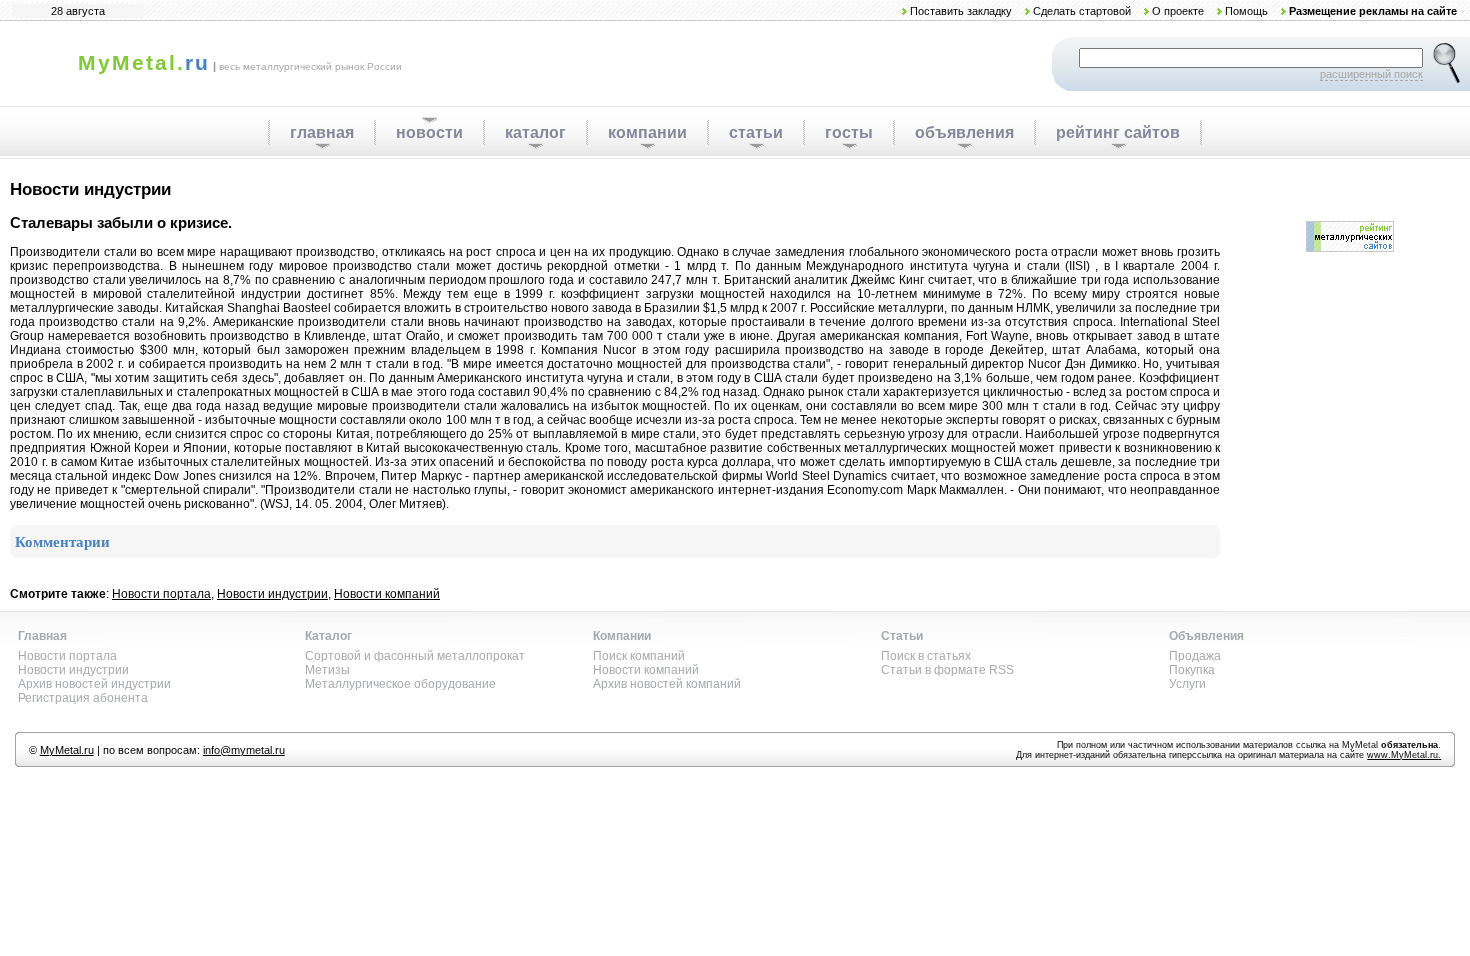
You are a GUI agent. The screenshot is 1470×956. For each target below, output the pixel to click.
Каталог (328, 636)
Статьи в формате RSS (947, 670)
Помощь (1246, 11)
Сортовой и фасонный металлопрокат (415, 656)
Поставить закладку (961, 11)
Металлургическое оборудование (400, 684)
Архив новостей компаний (667, 684)
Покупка (1192, 670)
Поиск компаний (639, 656)
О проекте (1178, 11)
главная (322, 132)
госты (849, 132)
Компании (622, 636)
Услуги (1187, 684)
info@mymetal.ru (244, 750)
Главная (42, 636)
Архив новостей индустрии (94, 684)
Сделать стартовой (1082, 11)
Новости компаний (387, 594)
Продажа (1195, 656)
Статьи (902, 636)
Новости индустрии (272, 594)
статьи (756, 132)
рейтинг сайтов (1118, 132)
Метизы (327, 670)
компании (647, 132)
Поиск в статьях (926, 656)
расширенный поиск (1371, 74)
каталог (535, 132)
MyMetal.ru (67, 750)
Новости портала (161, 594)
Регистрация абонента (83, 698)
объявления (964, 132)
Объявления (1206, 636)
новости (429, 132)
